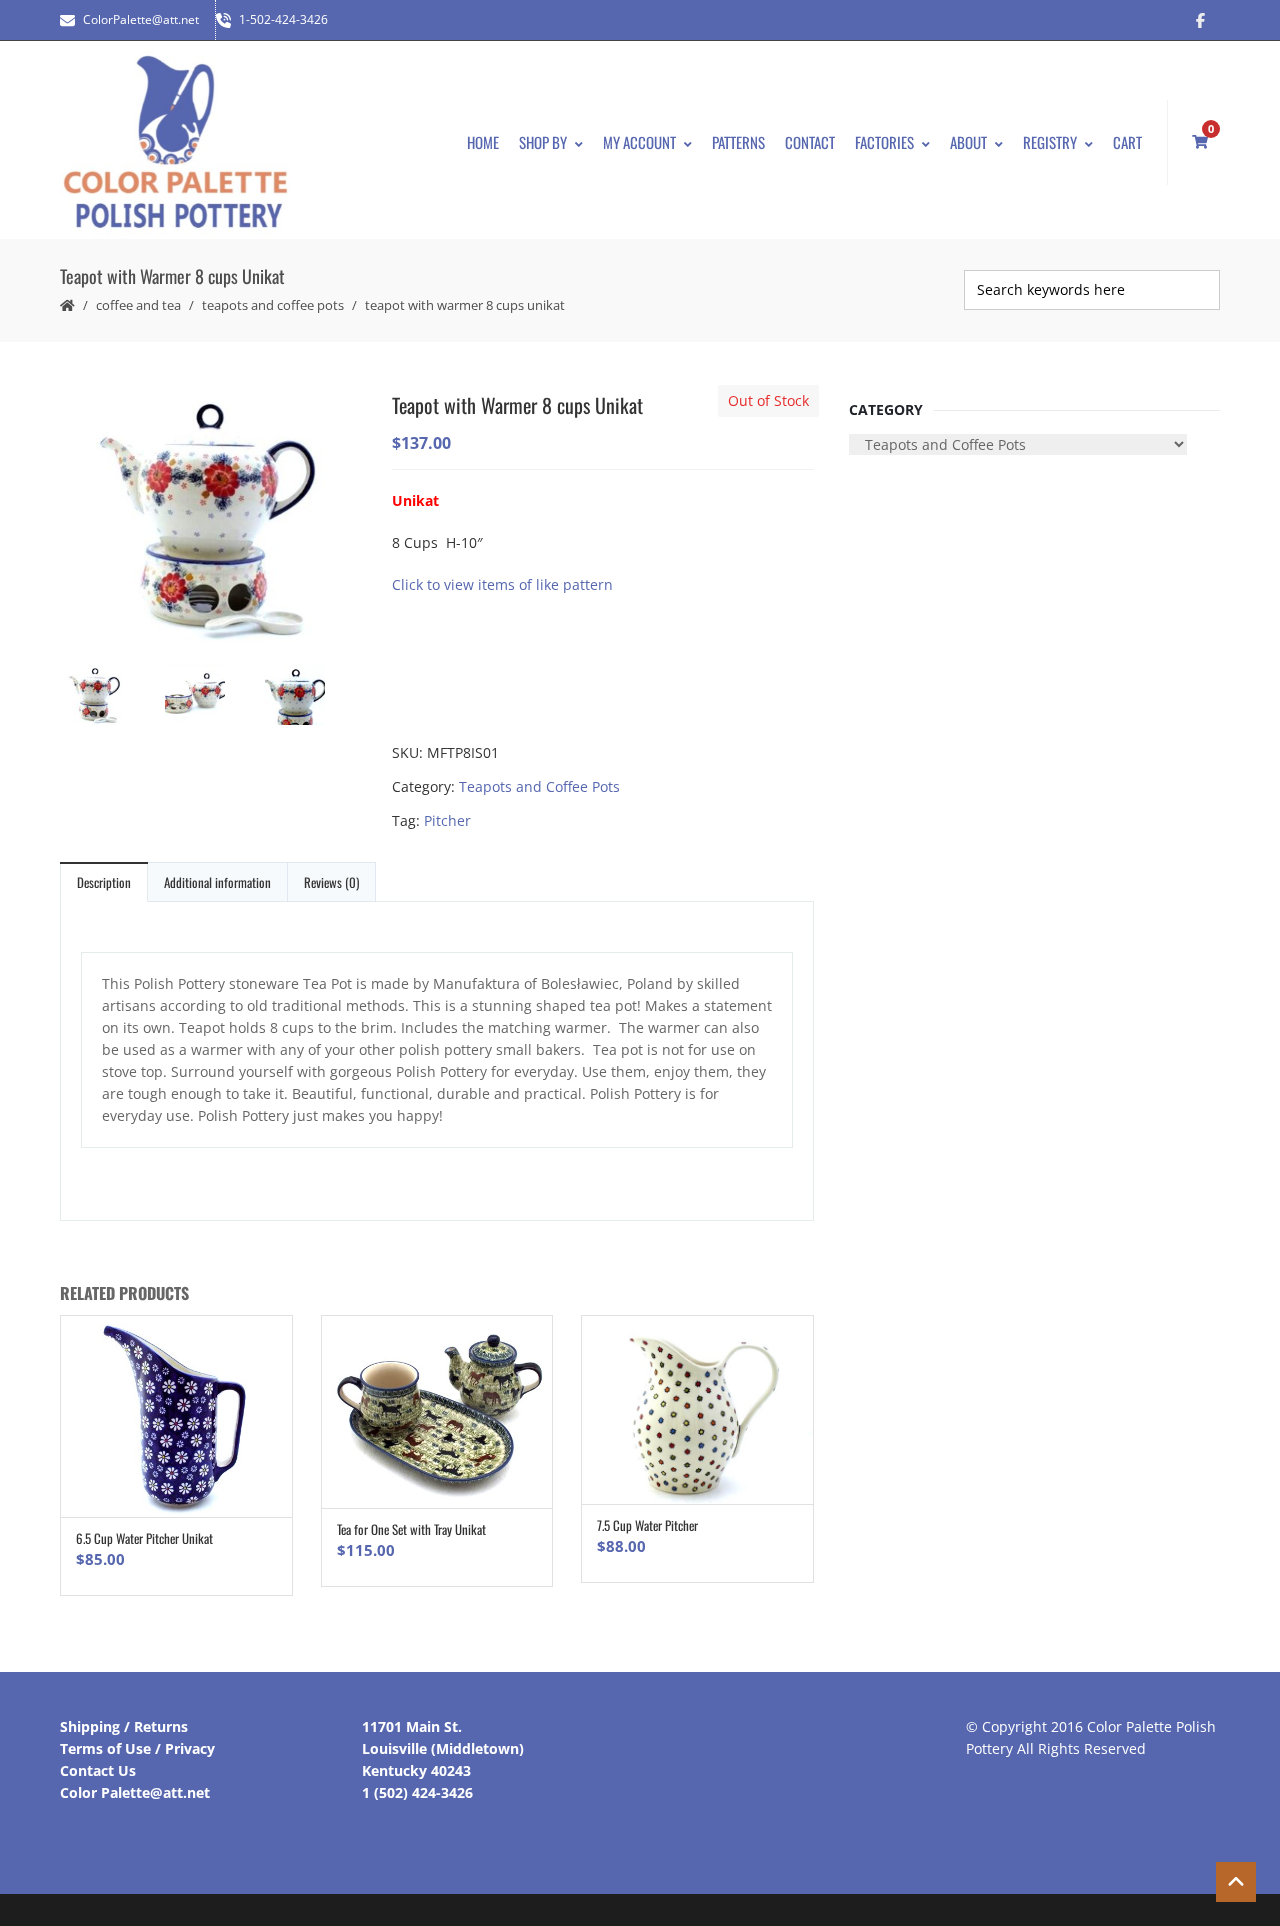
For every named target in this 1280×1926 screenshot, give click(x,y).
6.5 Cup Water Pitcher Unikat (144, 1538)
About (968, 142)
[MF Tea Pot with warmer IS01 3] (310, 697)
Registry (1050, 142)
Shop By (543, 142)
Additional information (217, 882)
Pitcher (447, 820)
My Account (639, 142)
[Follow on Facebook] (1200, 20)
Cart (1127, 142)
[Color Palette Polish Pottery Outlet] (175, 142)
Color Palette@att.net (135, 1792)
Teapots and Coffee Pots (273, 305)
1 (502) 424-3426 (417, 1792)
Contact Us (98, 1770)
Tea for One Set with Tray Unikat (411, 1529)
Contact (810, 142)
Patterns (738, 142)
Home (483, 142)
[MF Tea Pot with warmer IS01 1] (210, 517)
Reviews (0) (331, 882)
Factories (884, 142)
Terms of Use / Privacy (137, 1748)
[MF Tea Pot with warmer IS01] (210, 697)
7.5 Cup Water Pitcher (647, 1525)
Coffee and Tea (138, 305)
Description (104, 882)
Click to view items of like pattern (502, 584)
